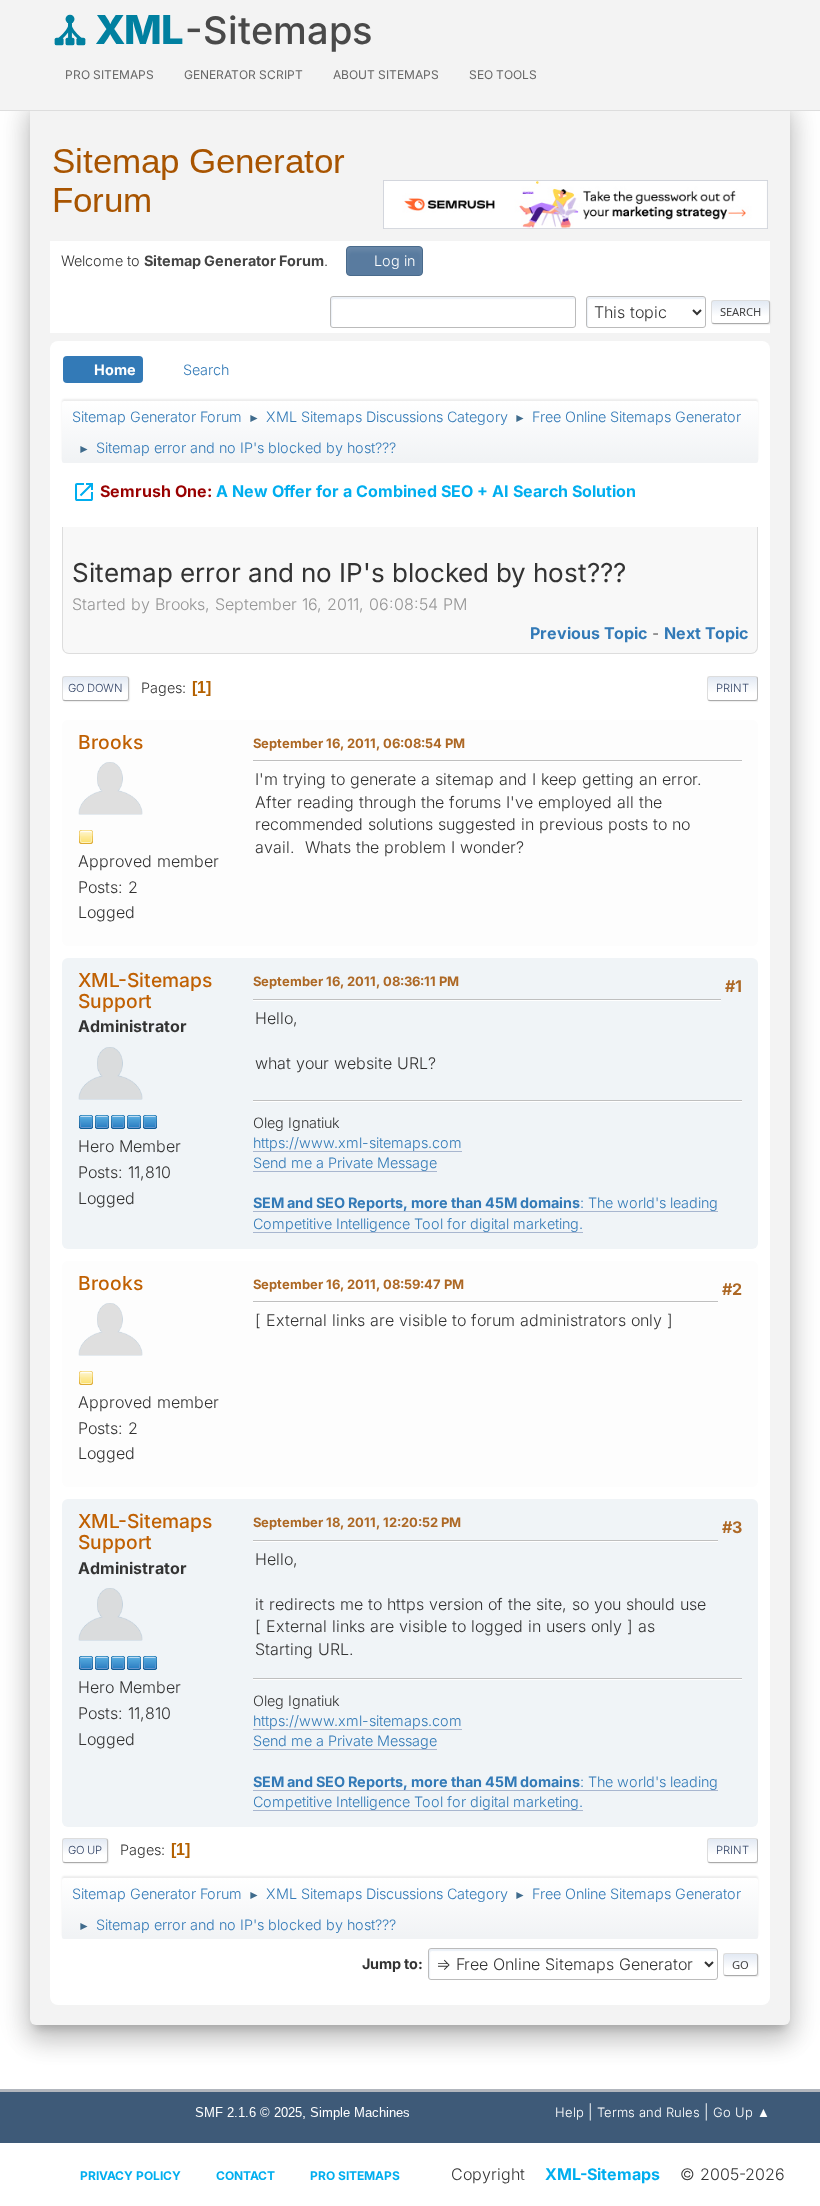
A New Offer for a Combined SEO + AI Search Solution (354, 492)
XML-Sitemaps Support (145, 990)
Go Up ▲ (741, 2112)
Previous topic (588, 633)
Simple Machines (360, 2112)
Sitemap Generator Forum (198, 180)
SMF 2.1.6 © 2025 (248, 2112)
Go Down (95, 688)
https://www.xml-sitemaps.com (357, 1142)
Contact (245, 2175)
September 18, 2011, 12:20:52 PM (357, 1522)
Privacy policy (130, 2175)
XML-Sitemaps (602, 2174)
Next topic (706, 633)
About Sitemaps (386, 74)
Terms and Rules (648, 2112)
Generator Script (243, 74)
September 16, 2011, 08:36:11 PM (356, 981)
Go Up (85, 1850)
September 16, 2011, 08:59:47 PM (358, 1284)
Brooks (110, 742)
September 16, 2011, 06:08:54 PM (359, 743)
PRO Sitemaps (109, 74)
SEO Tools (503, 74)
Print (732, 688)
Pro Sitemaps (355, 2175)
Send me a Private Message (345, 1162)
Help (569, 2112)
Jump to (390, 1963)
